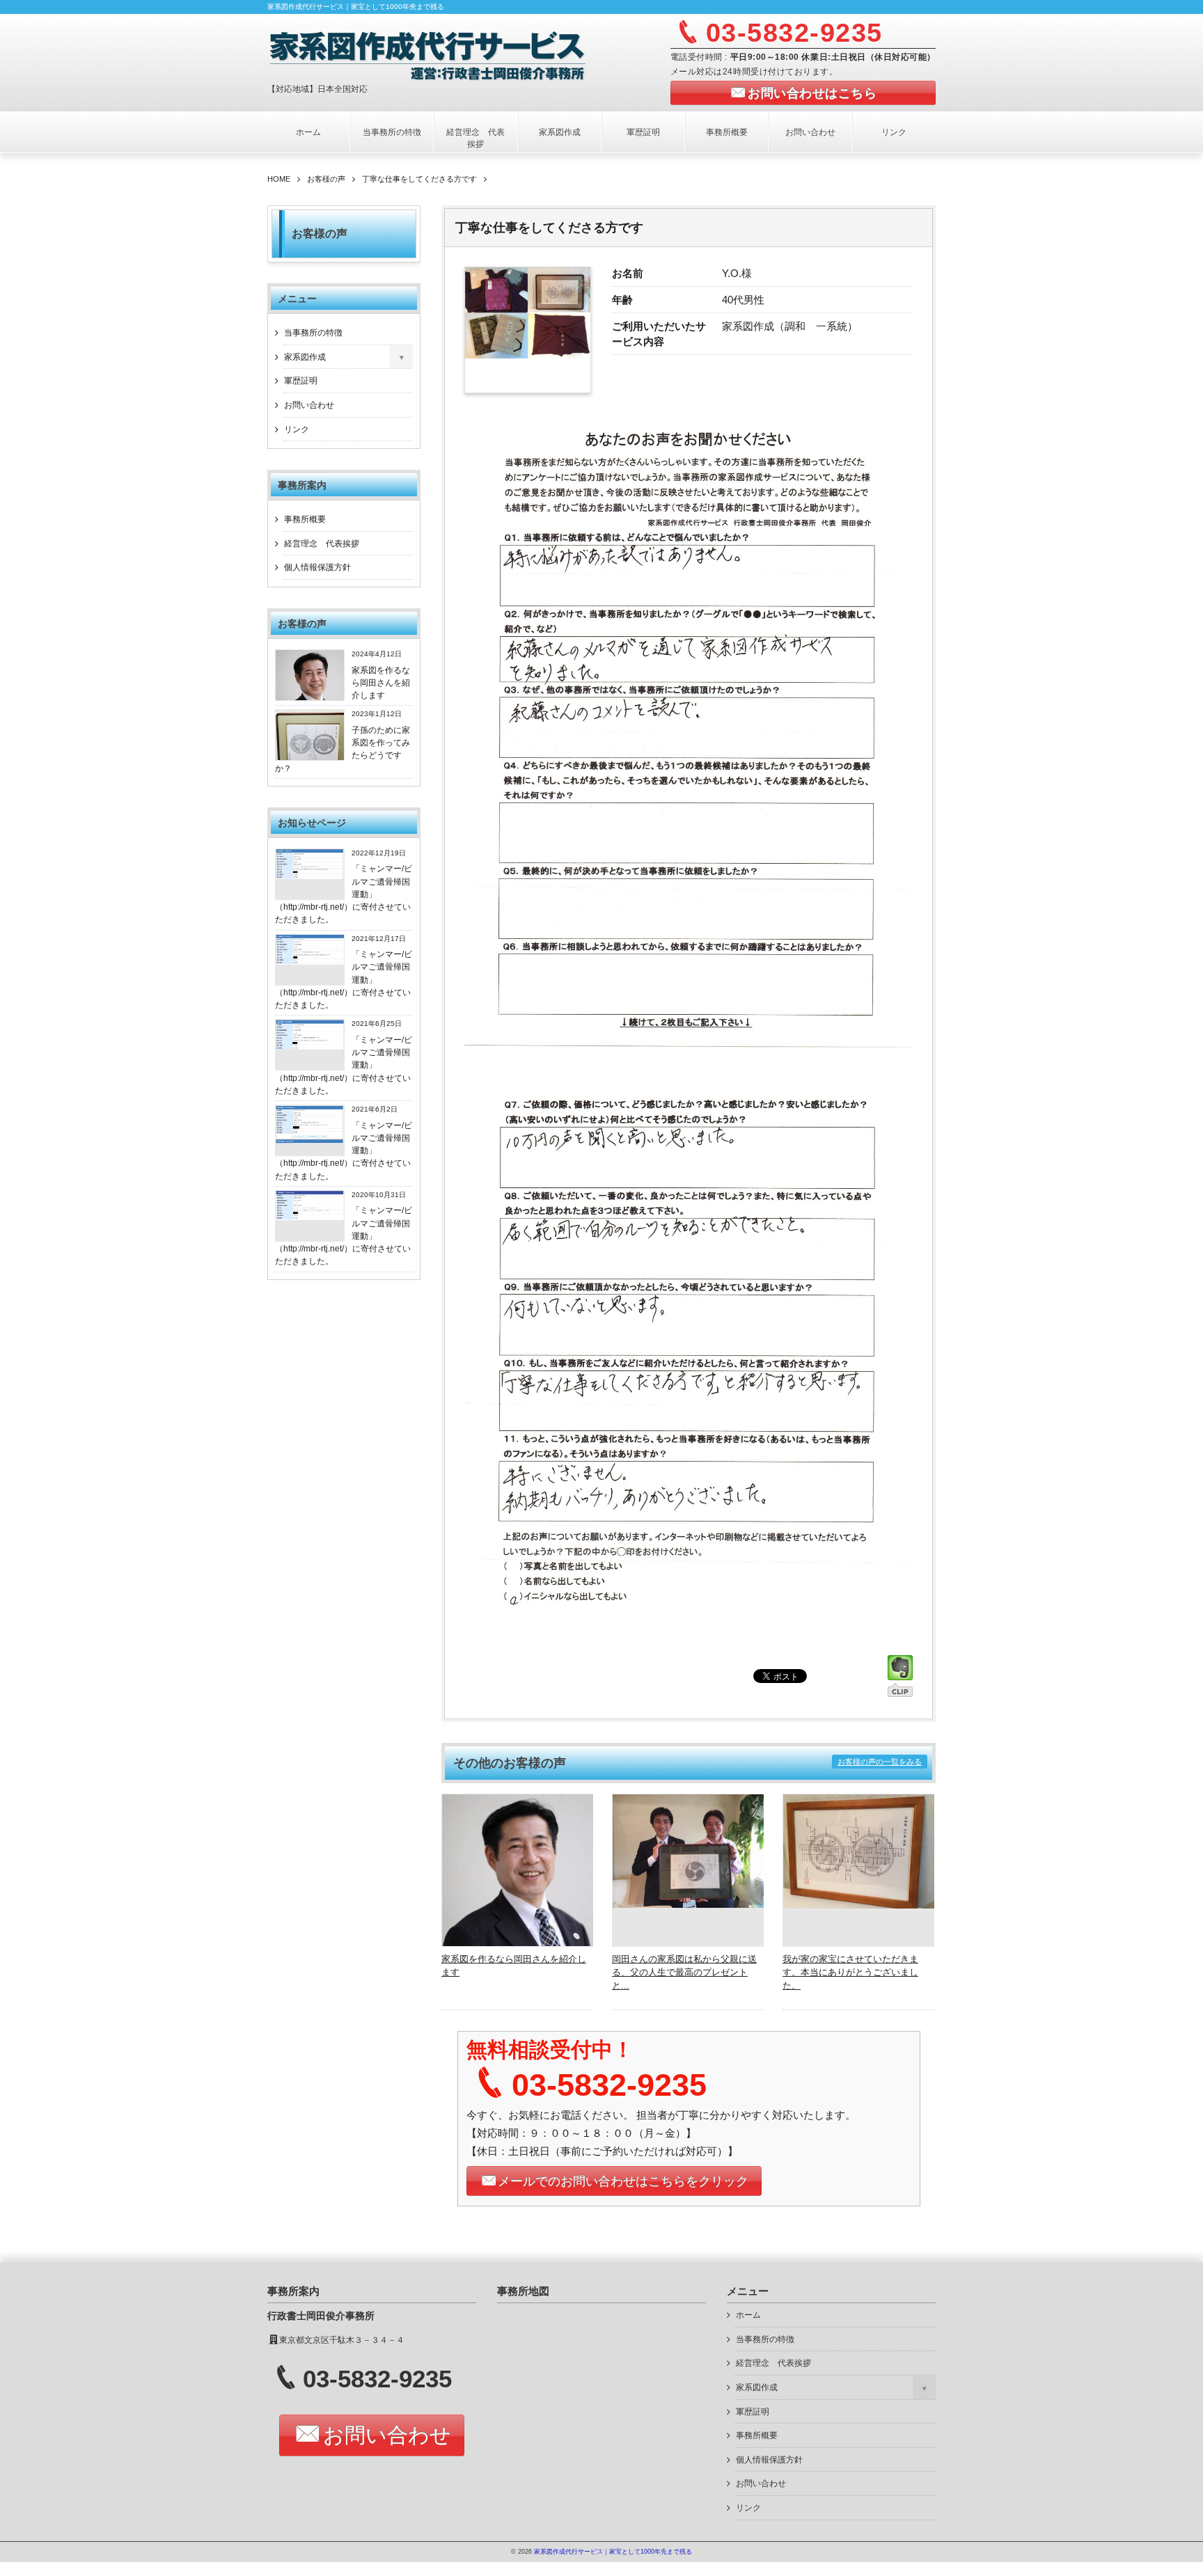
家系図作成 (560, 132)
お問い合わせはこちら (812, 93)
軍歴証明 (643, 132)
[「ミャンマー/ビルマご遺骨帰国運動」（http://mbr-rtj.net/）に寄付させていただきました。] (310, 876)
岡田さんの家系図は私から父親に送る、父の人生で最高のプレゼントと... (684, 1972)
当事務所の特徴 (392, 132)
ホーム (308, 132)
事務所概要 (727, 132)
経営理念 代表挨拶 (475, 138)
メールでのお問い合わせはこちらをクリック (623, 2181)
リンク (894, 132)
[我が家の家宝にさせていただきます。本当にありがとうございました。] (859, 1905)
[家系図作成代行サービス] (439, 54)
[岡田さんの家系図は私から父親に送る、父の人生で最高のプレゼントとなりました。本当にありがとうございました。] (689, 1904)
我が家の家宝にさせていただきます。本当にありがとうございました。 (850, 1972)
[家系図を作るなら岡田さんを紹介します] (518, 1943)
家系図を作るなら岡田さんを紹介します (381, 683)
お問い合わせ (810, 132)
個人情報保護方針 (317, 567)
